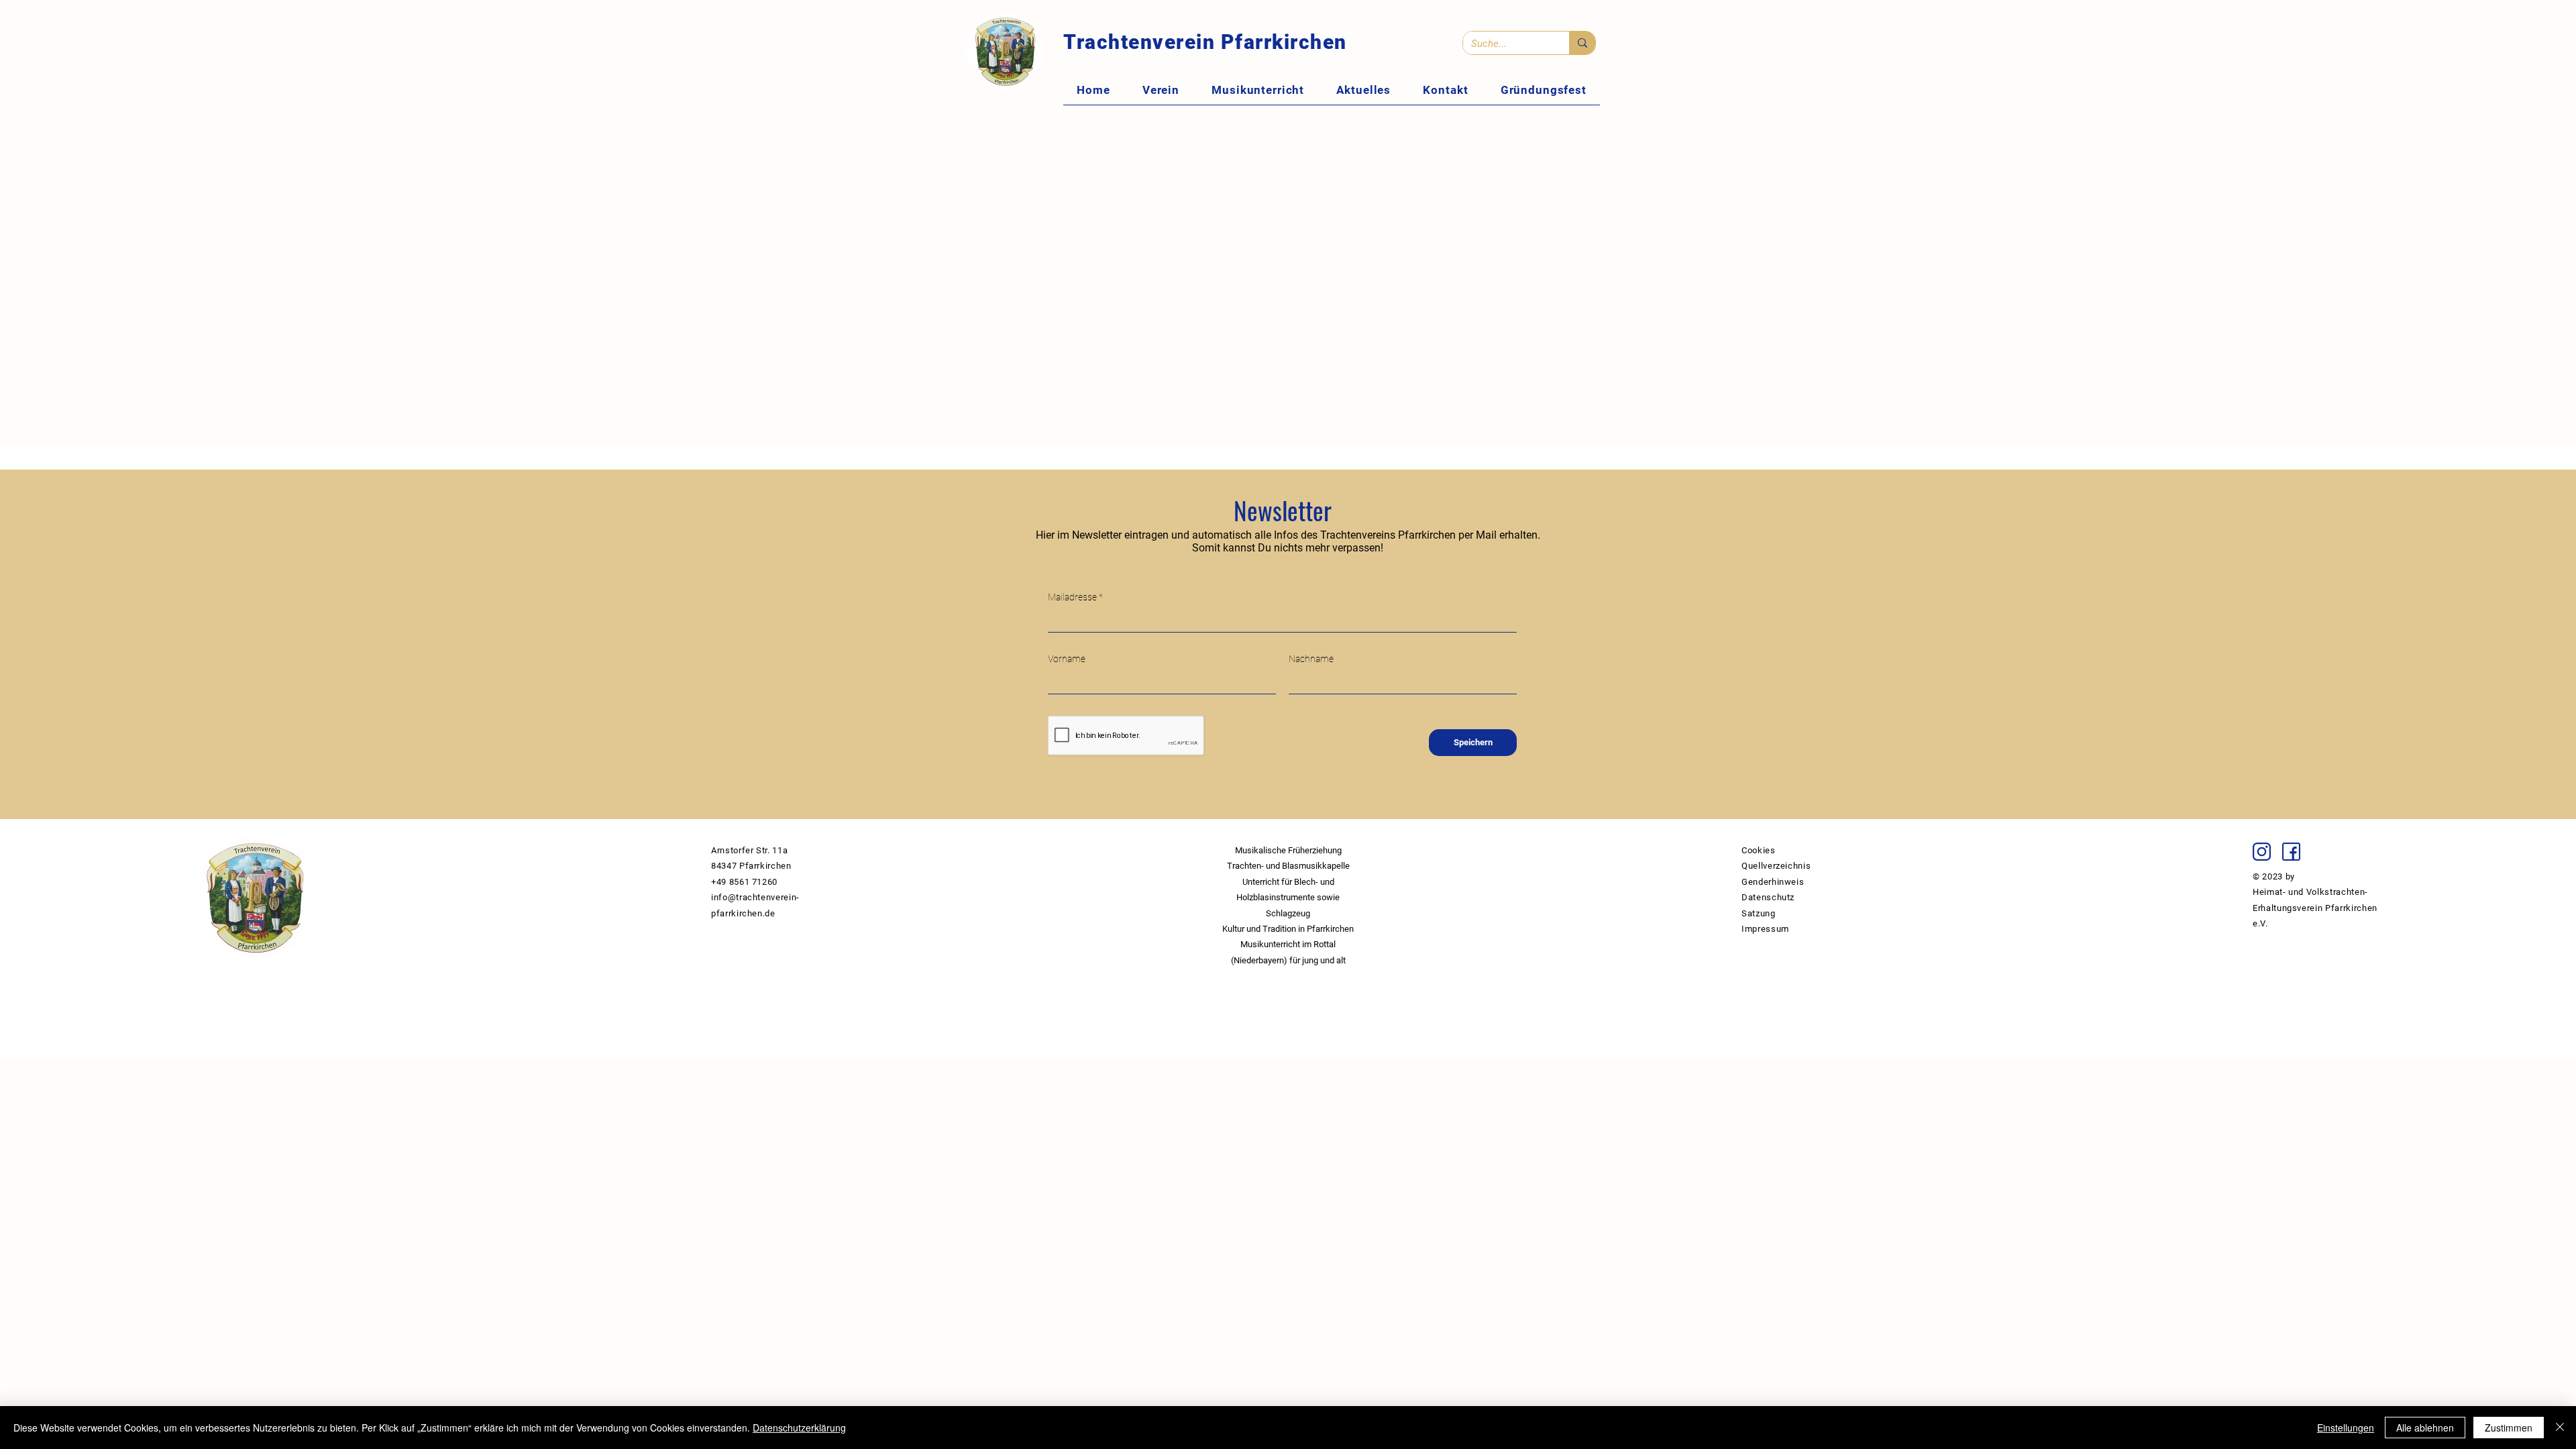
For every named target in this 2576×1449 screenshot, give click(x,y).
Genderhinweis (1773, 882)
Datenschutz (1768, 897)
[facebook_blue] (2291, 852)
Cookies (1759, 850)
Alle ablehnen (2425, 1428)
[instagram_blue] (2262, 852)
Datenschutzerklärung (799, 1428)
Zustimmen (2509, 1428)
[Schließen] (2560, 1428)
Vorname (1067, 659)
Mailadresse (1072, 597)
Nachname (1311, 659)
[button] (1161, 90)
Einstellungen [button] (2346, 1428)
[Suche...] (1582, 43)
